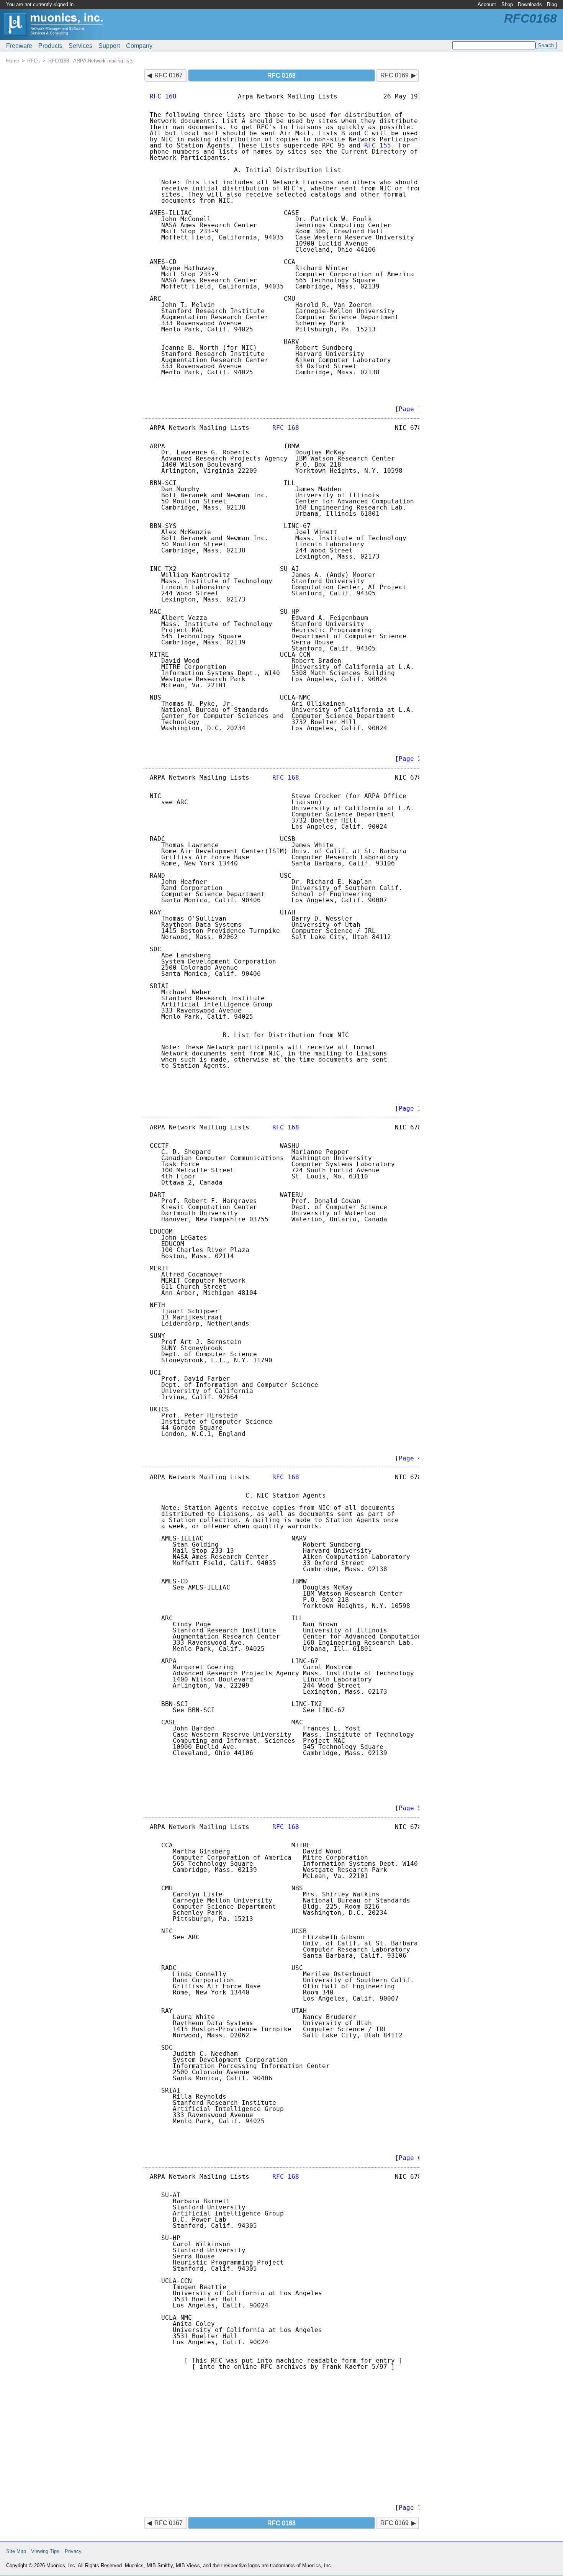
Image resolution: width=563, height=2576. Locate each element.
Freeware (19, 46)
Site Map (16, 2551)
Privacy (73, 2551)
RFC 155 (378, 145)
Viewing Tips (45, 2551)
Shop (507, 4)
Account (487, 4)
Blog (552, 4)
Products (50, 46)
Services (80, 46)
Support (109, 46)
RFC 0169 (394, 75)
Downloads (530, 4)
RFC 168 (163, 96)
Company (139, 46)
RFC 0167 (169, 75)
